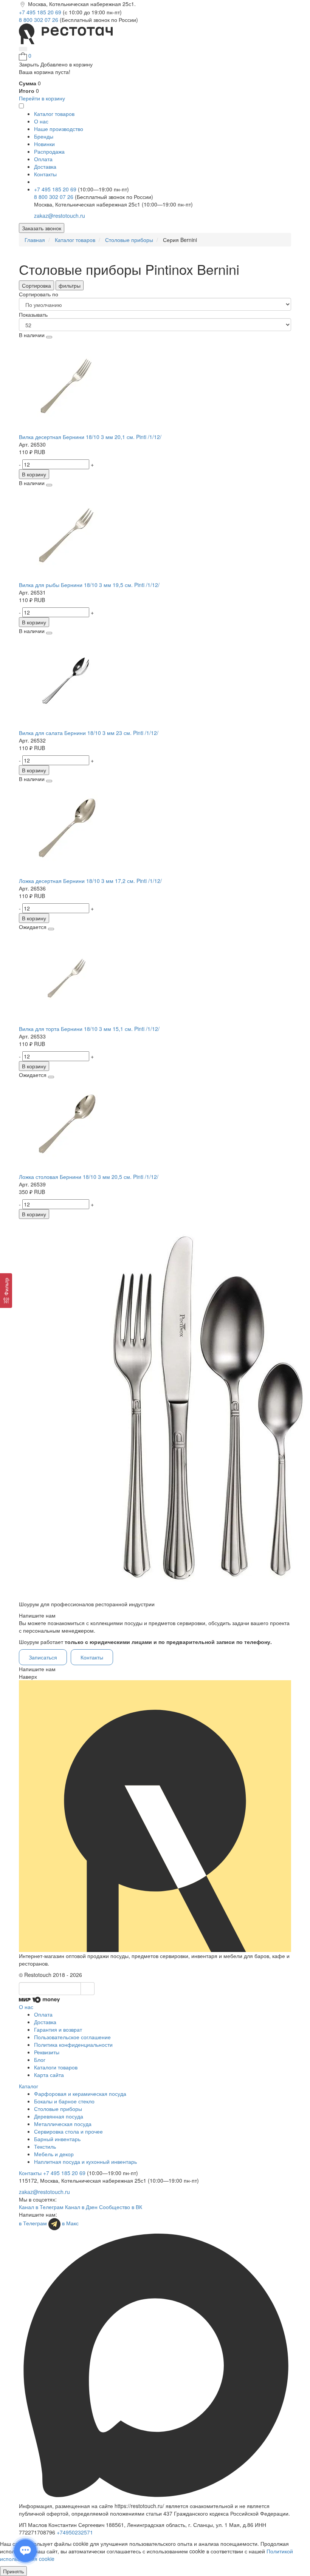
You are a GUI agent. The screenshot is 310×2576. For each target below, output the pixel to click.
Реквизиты (47, 2052)
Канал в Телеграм (41, 2207)
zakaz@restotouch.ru (60, 216)
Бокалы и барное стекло (64, 2101)
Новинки (44, 144)
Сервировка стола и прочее (68, 2131)
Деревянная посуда (59, 2116)
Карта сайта (49, 2075)
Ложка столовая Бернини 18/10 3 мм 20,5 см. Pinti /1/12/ (89, 1177)
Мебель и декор (54, 2154)
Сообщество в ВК (121, 2207)
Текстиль (45, 2146)
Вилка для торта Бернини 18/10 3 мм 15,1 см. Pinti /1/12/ (89, 1029)
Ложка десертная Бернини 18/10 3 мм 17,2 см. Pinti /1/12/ (90, 881)
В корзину (34, 474)
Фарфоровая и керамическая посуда (80, 2094)
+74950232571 (75, 2532)
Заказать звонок (42, 228)
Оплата (43, 159)
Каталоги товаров (56, 2067)
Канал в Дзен (81, 2207)
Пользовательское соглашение (72, 2037)
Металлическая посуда (63, 2124)
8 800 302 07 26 (39, 20)
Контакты (45, 174)
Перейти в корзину (42, 98)
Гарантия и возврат (58, 2029)
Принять (13, 2571)
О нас (41, 121)
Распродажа (49, 151)
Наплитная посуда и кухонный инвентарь (85, 2162)
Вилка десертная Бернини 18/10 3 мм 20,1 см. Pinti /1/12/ (90, 437)
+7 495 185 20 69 (41, 12)
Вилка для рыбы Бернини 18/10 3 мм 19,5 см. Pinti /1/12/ (89, 585)
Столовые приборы (58, 2109)
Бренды (44, 136)
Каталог (29, 2086)
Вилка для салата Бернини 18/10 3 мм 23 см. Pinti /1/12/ (89, 733)
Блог (40, 2060)
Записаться (43, 1657)
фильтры (70, 285)
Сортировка (36, 285)
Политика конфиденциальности (73, 2044)
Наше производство (59, 129)
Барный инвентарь (57, 2139)
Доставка (45, 166)
